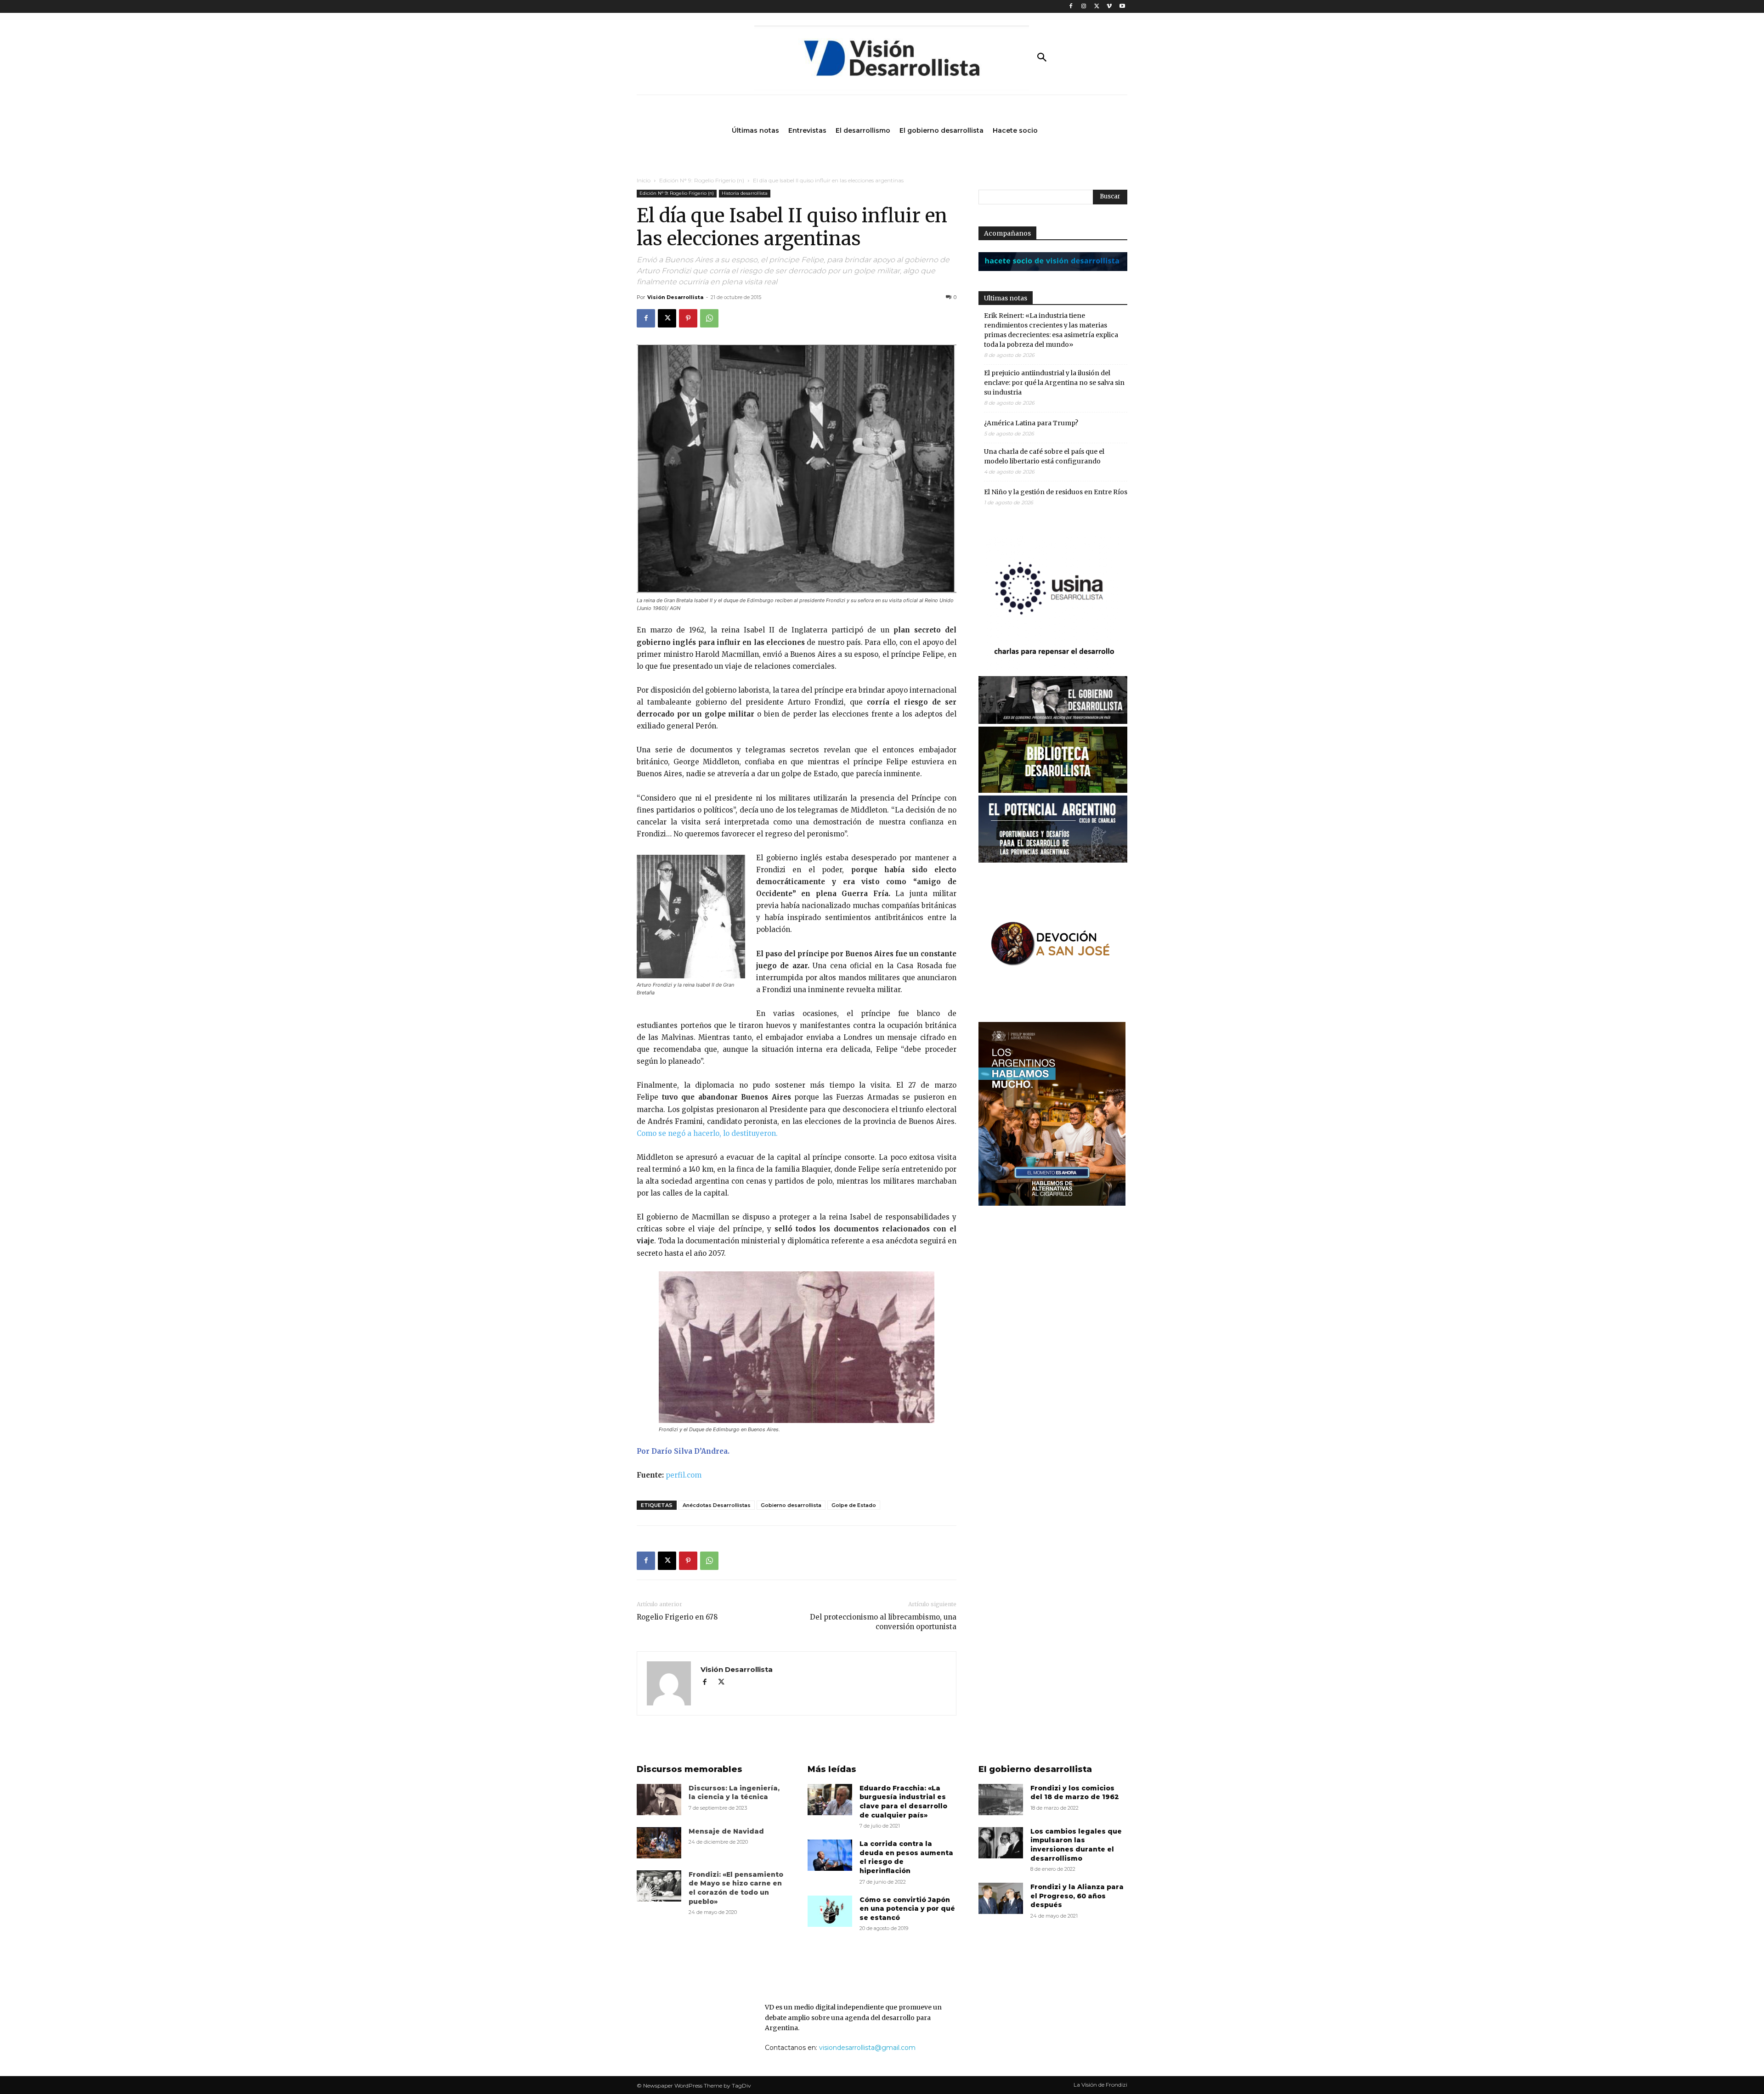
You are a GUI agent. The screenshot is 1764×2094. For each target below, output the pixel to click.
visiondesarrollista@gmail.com (867, 2048)
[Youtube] (1122, 7)
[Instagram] (1084, 7)
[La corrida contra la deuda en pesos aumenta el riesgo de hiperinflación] (830, 1855)
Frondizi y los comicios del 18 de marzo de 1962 (1075, 1793)
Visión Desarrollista (675, 297)
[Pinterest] (688, 318)
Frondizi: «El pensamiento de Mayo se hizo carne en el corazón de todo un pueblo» (736, 1888)
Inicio (644, 180)
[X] (1097, 7)
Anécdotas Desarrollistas (717, 1505)
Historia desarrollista (745, 193)
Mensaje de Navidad (726, 1831)
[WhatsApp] (709, 318)
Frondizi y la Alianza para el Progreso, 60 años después (1077, 1896)
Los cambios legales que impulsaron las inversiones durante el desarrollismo (1076, 1845)
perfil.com (684, 1475)
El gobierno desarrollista (1035, 1769)
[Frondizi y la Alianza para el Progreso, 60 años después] (1001, 1898)
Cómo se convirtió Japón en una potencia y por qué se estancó (907, 1909)
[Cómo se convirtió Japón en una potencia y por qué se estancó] (830, 1911)
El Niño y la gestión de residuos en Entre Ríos (1056, 492)
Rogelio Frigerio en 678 (677, 1617)
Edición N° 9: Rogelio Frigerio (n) (702, 180)
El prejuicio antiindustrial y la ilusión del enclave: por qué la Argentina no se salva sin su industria (1054, 383)
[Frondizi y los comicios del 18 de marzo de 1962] (1001, 1800)
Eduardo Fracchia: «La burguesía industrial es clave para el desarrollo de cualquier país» (903, 1802)
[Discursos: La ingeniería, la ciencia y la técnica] (659, 1800)
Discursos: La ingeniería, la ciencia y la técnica (734, 1793)
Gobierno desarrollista (791, 1505)
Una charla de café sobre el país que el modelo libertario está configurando (1044, 456)
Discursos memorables (690, 1769)
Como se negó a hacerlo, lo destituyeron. (707, 1133)
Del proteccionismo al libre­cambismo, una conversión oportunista (883, 1622)
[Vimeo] (1109, 7)
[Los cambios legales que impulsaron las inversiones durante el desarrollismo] (1001, 1843)
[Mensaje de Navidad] (659, 1843)
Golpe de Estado (854, 1505)
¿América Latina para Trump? (1031, 423)
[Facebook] (1071, 7)
